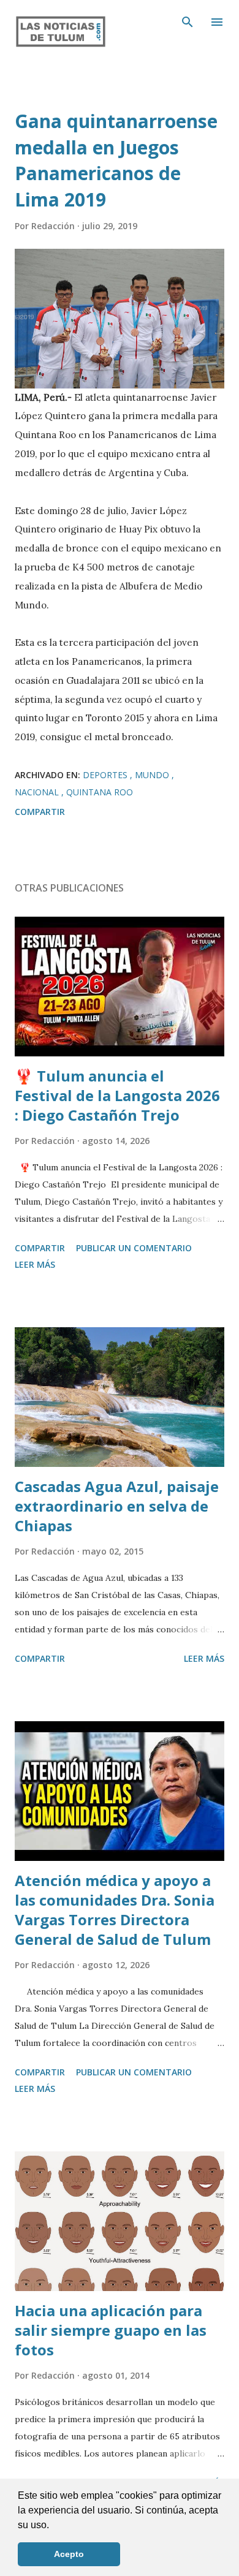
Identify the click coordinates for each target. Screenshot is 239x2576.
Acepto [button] (69, 2554)
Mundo (153, 775)
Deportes (106, 775)
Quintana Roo (100, 792)
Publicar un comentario (134, 1248)
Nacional (38, 792)
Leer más (35, 1264)
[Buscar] (188, 22)
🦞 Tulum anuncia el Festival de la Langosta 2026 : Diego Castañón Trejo (117, 1095)
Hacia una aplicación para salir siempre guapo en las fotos (111, 2330)
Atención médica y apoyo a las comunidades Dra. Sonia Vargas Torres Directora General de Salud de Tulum (115, 1910)
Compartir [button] (40, 812)
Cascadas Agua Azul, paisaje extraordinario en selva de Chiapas (117, 1506)
